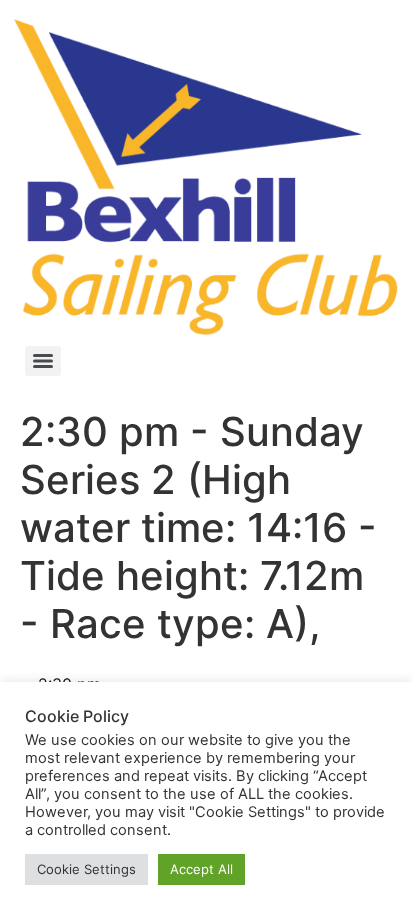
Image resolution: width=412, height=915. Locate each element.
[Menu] (43, 361)
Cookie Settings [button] (86, 869)
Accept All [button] (201, 869)
